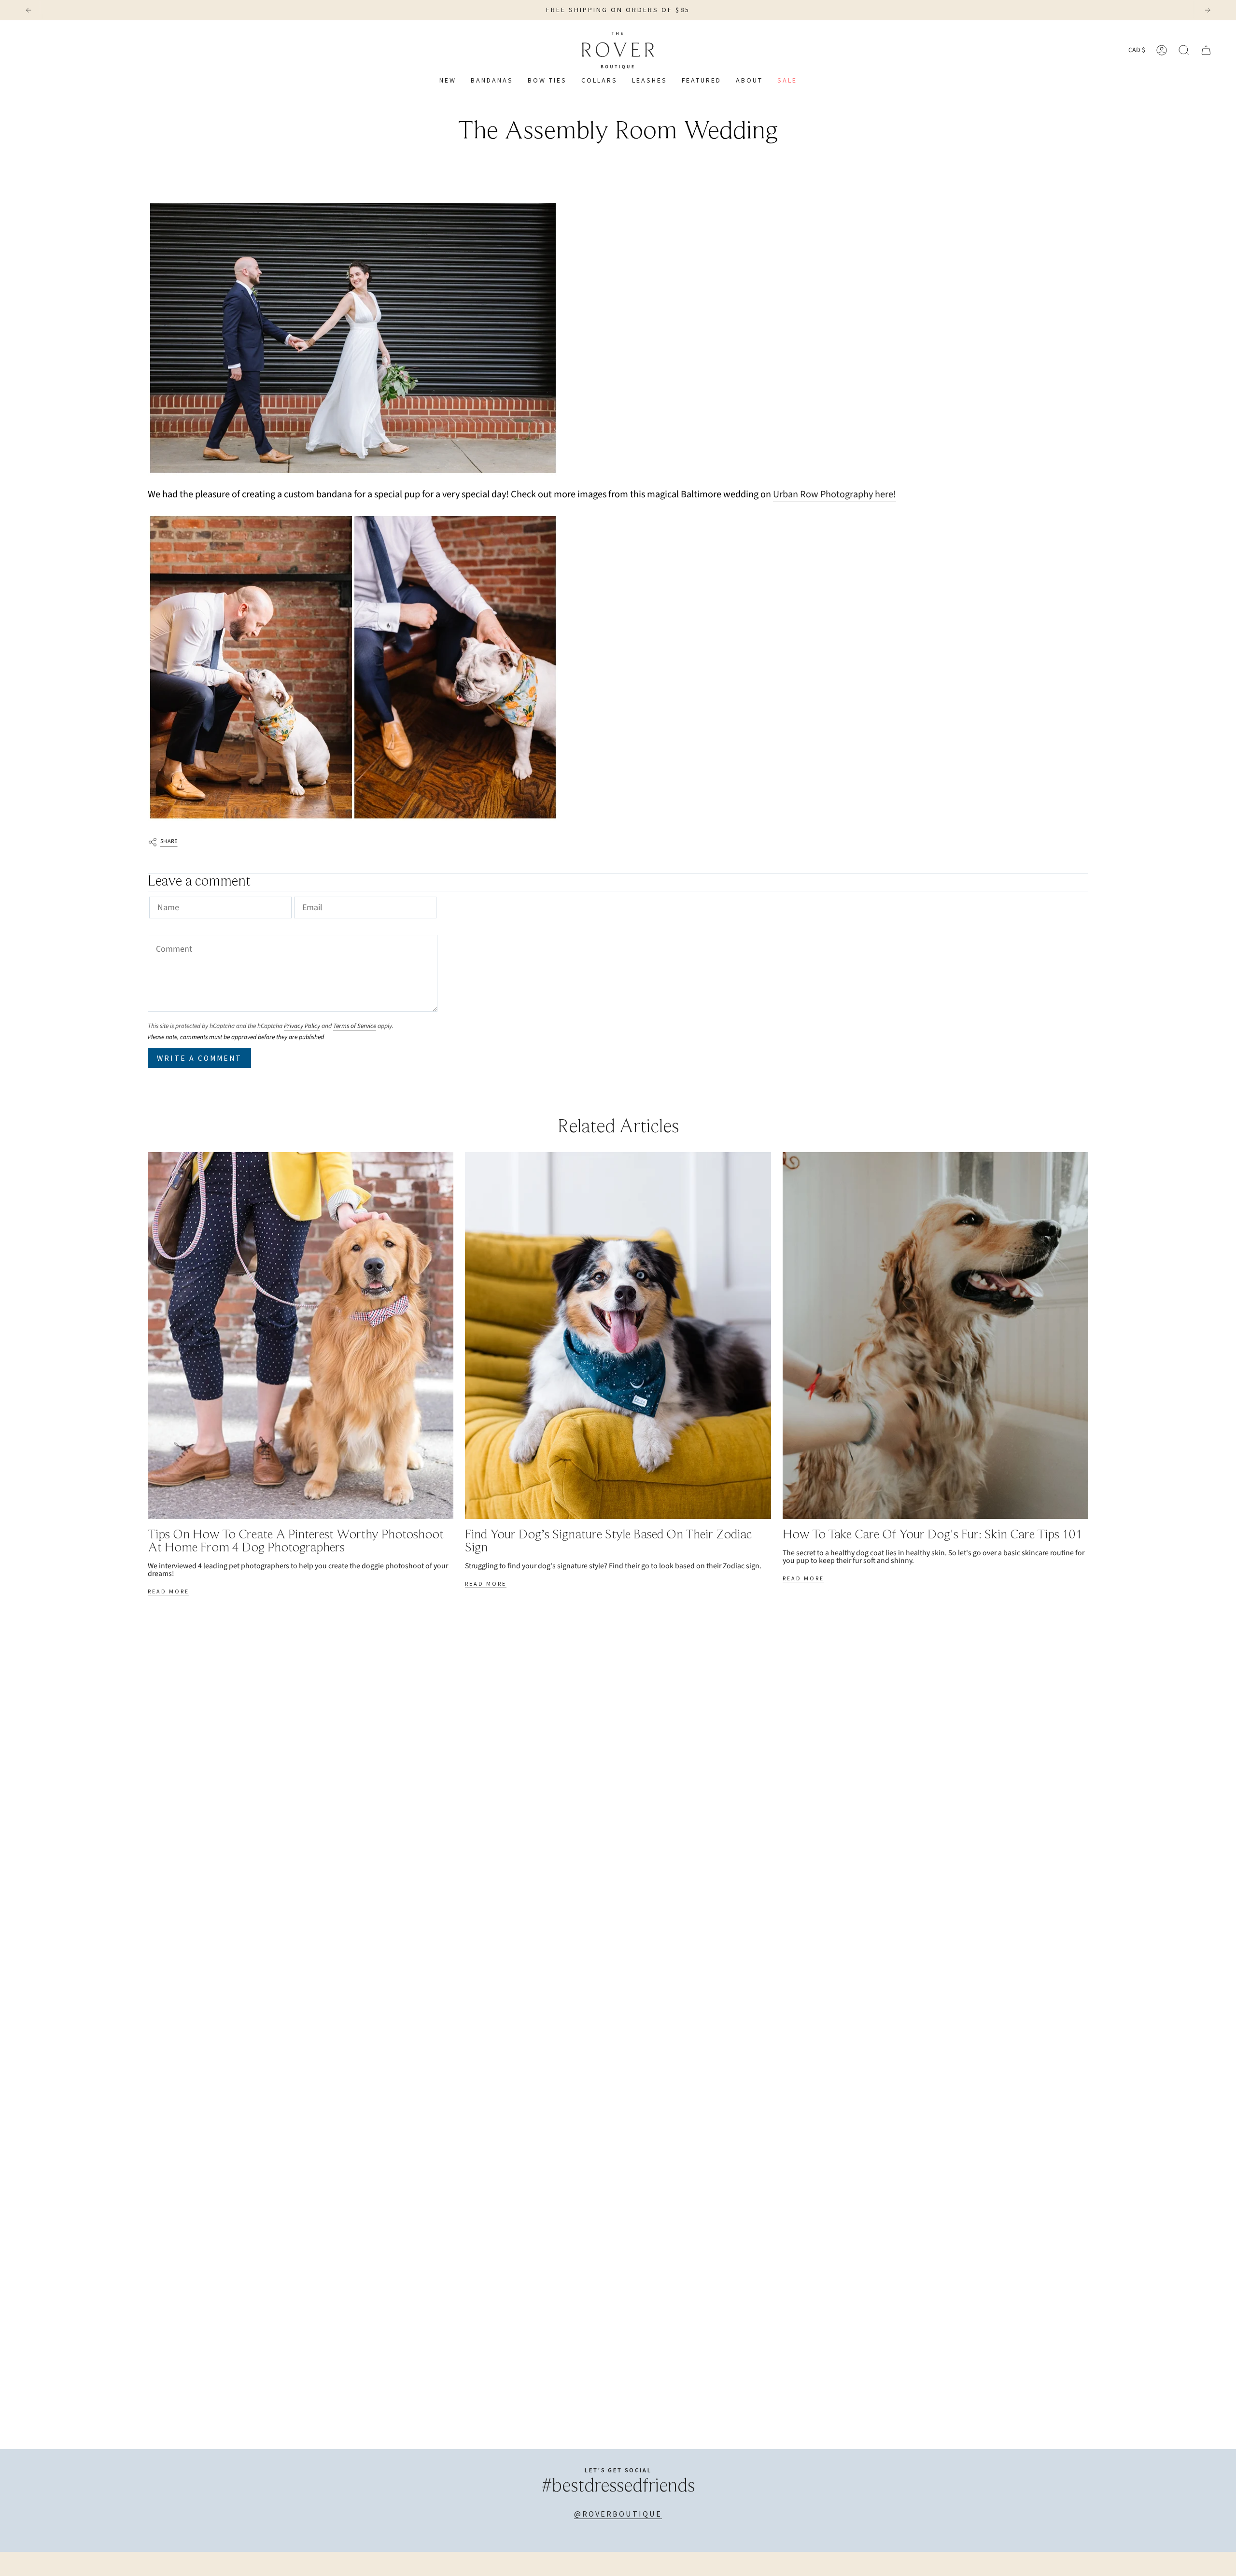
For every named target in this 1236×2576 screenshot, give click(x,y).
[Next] (1208, 10)
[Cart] (1206, 50)
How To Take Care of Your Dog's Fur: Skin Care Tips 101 (933, 1535)
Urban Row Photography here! (835, 494)
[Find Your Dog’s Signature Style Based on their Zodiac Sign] (618, 1336)
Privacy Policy (302, 1026)
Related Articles (618, 1127)
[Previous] (28, 10)
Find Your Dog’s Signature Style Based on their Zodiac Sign (608, 1542)
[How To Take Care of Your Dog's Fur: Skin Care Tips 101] (935, 1336)
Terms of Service (355, 1026)
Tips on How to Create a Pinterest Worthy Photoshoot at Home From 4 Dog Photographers (296, 1542)
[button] (599, 81)
